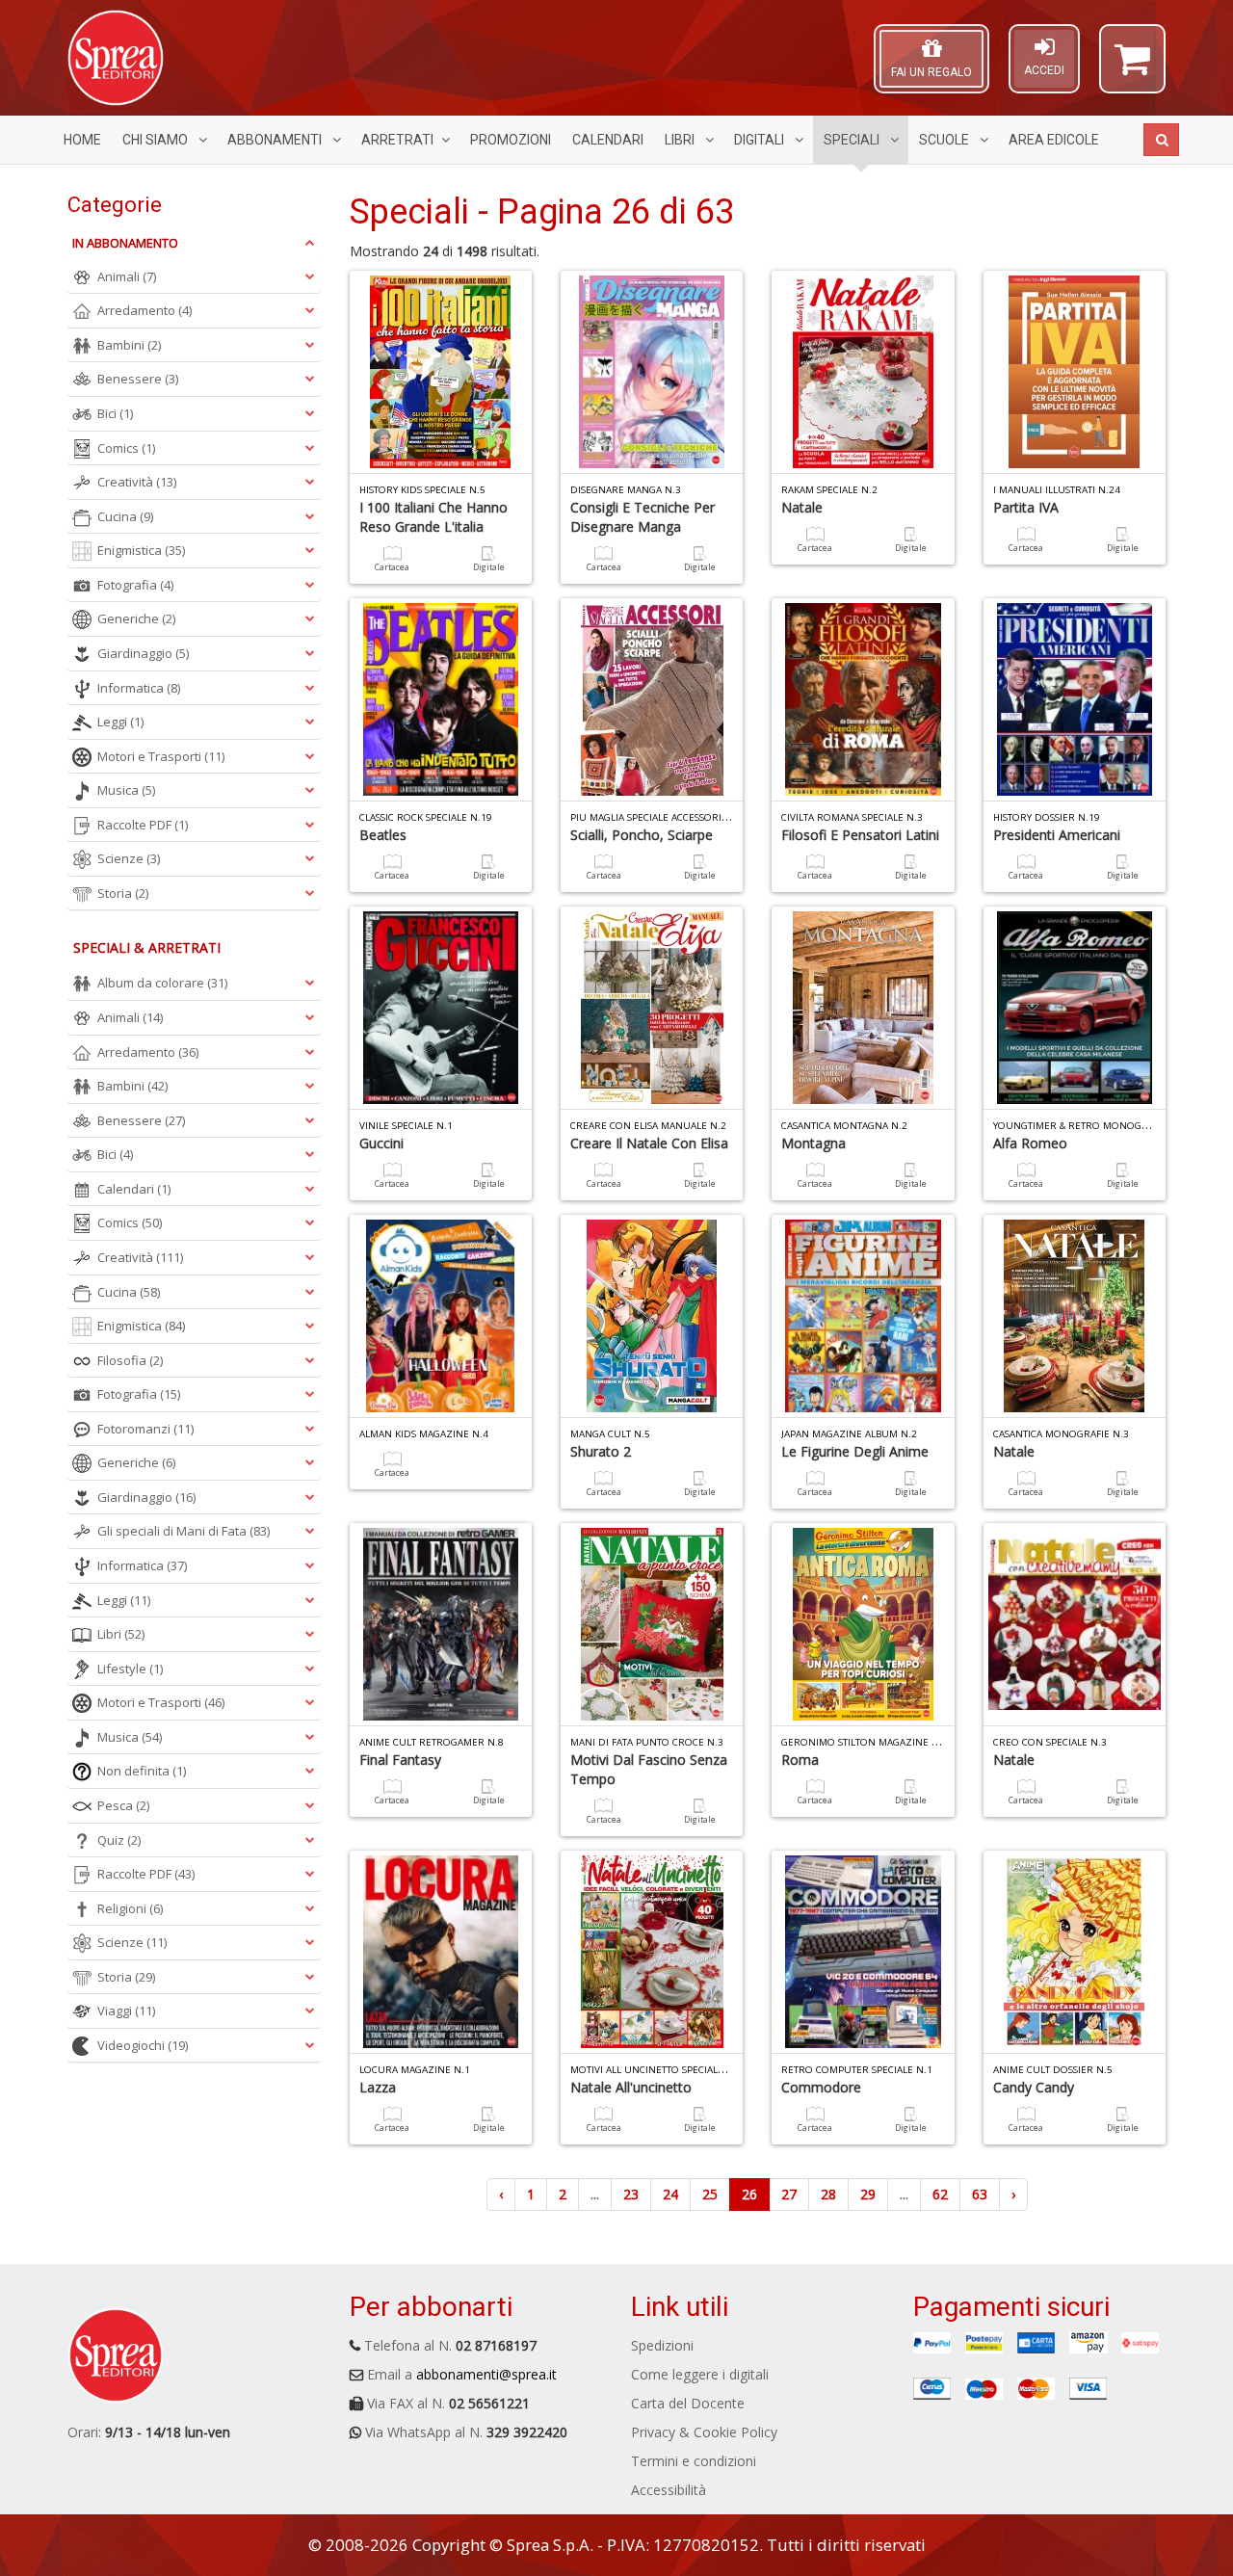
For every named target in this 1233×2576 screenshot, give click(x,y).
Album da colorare (162, 983)
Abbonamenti (276, 140)
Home (82, 140)
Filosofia (130, 1360)
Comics (126, 448)
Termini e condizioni (694, 2461)
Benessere (138, 379)
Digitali (761, 140)
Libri (681, 140)
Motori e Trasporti (161, 756)
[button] (1132, 67)
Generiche (136, 618)
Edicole (1054, 140)
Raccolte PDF (143, 825)
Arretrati (397, 140)
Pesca (123, 1805)
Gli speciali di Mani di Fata (184, 1531)
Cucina (125, 516)
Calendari (608, 140)
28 (828, 2194)
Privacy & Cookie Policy (704, 2432)
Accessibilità (669, 2490)
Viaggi (126, 2011)
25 (710, 2194)
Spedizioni (662, 2345)
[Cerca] (1161, 140)
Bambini (129, 345)
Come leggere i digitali (700, 2374)
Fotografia (135, 585)
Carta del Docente (688, 2403)
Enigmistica (141, 550)
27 (789, 2194)
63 (980, 2194)
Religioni (130, 1908)
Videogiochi (143, 2045)
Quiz (119, 1840)
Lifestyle (130, 1669)
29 (868, 2194)
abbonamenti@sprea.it (486, 2374)
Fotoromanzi (145, 1429)
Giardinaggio (143, 653)
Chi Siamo (157, 140)
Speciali (853, 140)
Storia (123, 893)
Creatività (137, 482)
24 (670, 2194)
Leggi (120, 722)
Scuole (945, 140)
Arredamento (144, 310)
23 (631, 2194)
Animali (127, 276)
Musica (126, 790)
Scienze (129, 858)
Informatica (139, 688)
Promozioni (511, 140)
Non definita (142, 1771)
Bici (115, 413)
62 (940, 2194)
